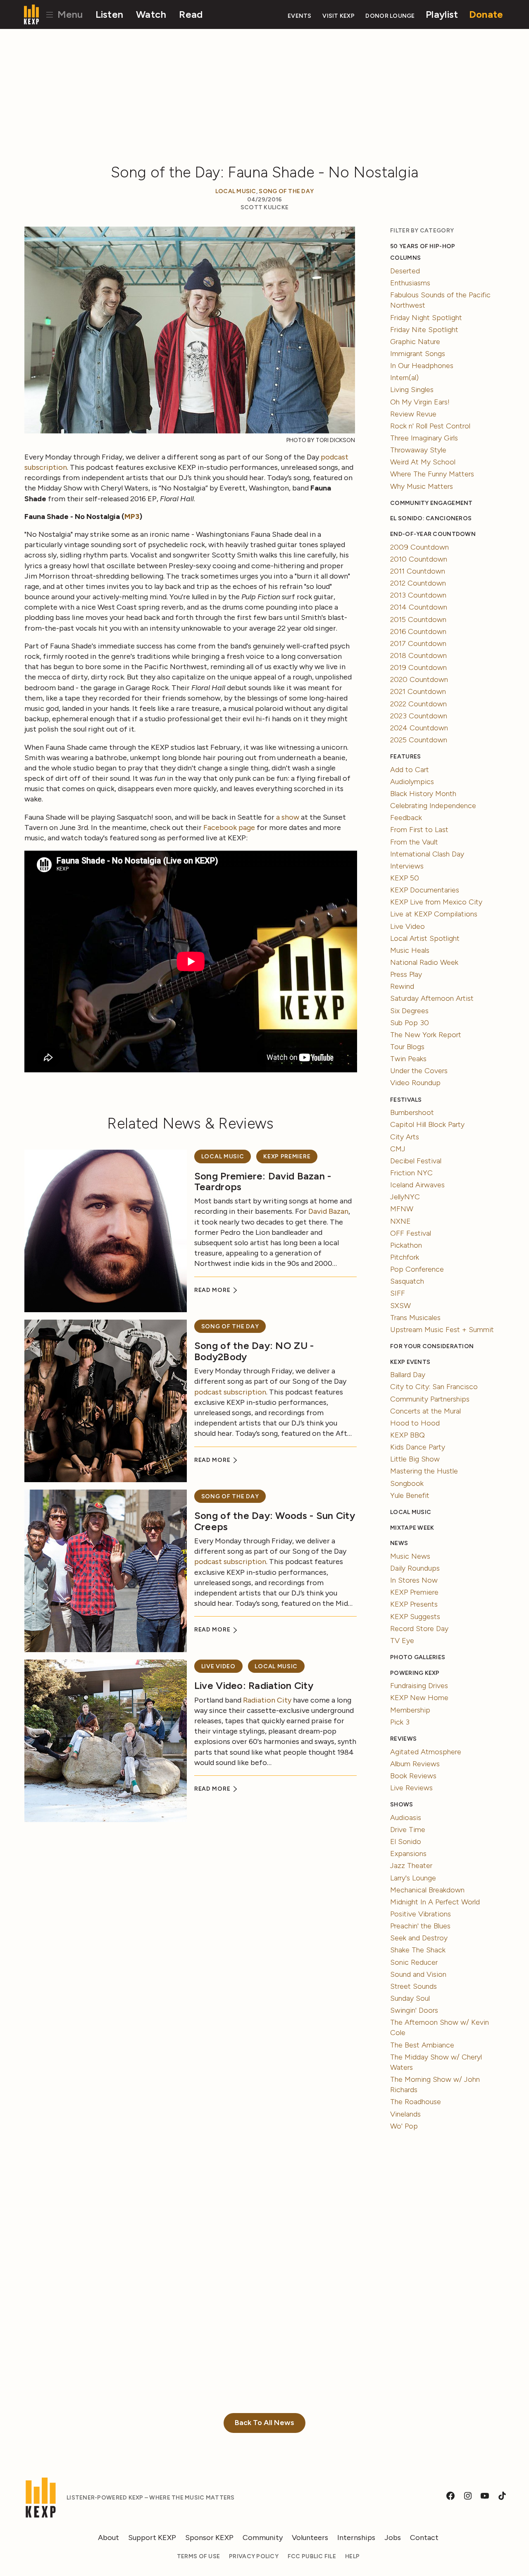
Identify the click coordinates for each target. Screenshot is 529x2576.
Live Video (218, 1666)
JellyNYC (405, 1197)
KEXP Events (410, 1362)
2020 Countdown (419, 679)
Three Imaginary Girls (424, 438)
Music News (410, 1556)
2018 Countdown (418, 655)
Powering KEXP (415, 1673)
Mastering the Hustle (424, 1471)
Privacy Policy (254, 2556)
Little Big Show (415, 1459)
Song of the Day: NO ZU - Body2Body (254, 1351)
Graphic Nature (415, 342)
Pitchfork (405, 1257)
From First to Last (419, 830)
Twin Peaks (408, 1059)
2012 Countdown (418, 583)
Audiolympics (412, 782)
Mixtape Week (412, 1528)
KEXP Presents (414, 1604)
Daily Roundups (415, 1568)
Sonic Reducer (414, 1962)
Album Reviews (415, 1764)
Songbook (407, 1483)
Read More (213, 1290)
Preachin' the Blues (420, 1926)
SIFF (398, 1293)
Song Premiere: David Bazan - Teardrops (263, 1181)
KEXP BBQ (407, 1435)
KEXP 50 (405, 878)
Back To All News (264, 2423)
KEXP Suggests (415, 1617)
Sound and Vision (418, 1974)
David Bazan (328, 1211)
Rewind (402, 986)
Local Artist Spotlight (425, 938)
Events (300, 16)
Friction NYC (411, 1173)
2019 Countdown (418, 667)
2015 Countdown (418, 619)
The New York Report (426, 1035)
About (108, 2538)
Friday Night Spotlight (426, 318)
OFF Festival (411, 1233)
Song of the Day (286, 191)
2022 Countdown (418, 704)
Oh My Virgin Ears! (420, 402)
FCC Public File (312, 2556)
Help (352, 2556)
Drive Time (408, 1830)
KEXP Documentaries (425, 890)
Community (263, 2538)
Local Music (236, 191)
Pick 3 (400, 1722)
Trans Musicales (415, 1318)
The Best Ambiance (422, 2045)
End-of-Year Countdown (433, 534)
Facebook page (229, 828)
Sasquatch (407, 1281)
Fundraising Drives (419, 1686)
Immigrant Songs (418, 354)
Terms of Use (198, 2556)
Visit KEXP (338, 16)
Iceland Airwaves (417, 1185)
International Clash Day (427, 854)
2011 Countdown (418, 571)
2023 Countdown (419, 716)
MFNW (402, 1209)
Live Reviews (411, 1788)
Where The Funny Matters (432, 474)
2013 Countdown (418, 595)
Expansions (408, 1854)
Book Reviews (413, 1776)
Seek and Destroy (419, 1938)
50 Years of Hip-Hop (423, 246)
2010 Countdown (419, 559)
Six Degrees (409, 1011)
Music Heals (410, 950)
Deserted (405, 271)
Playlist (442, 14)
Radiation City (267, 1700)
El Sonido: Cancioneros (431, 518)
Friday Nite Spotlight (424, 330)
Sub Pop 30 (410, 1023)
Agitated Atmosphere (426, 1752)
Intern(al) (404, 378)
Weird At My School (423, 462)
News (399, 1543)
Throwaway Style (418, 450)
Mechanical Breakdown (427, 1890)
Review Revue (413, 414)
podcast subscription (230, 1392)
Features (405, 757)
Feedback (406, 818)
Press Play (406, 974)
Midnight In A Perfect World (435, 1902)
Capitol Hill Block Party (427, 1124)
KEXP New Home (419, 1698)
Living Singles (412, 390)
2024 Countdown (419, 728)
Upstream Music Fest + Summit (442, 1330)
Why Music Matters (422, 486)
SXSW (400, 1306)
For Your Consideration (432, 1346)
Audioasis (406, 1818)
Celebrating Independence (433, 806)
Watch (151, 14)
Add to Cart (410, 770)
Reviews (403, 1739)
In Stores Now (414, 1580)
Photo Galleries (418, 1657)
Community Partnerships (430, 1399)
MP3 (132, 517)
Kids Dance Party (418, 1447)
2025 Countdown (419, 740)
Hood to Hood (415, 1423)
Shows (402, 1805)
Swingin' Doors (414, 2010)
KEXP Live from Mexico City (436, 902)
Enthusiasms (410, 283)
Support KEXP (152, 2538)
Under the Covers (419, 1071)
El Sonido (406, 1842)
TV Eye (402, 1641)
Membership (410, 1710)
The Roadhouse (416, 2102)
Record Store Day (419, 1629)
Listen (110, 14)
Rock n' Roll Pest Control (430, 426)
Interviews (407, 866)
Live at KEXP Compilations (434, 914)
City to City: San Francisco (434, 1387)
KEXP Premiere (287, 1156)
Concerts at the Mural (425, 1411)
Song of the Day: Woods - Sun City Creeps (275, 1521)
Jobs (393, 2538)
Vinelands (405, 2114)
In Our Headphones (422, 366)
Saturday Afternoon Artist (432, 998)
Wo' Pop (404, 2126)
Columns (405, 258)
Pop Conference (417, 1269)
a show (288, 817)
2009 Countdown (419, 547)
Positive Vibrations (421, 1914)
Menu (69, 14)
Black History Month (423, 794)
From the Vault (414, 842)
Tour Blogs (407, 1047)
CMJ (398, 1149)
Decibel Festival (416, 1161)
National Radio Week (424, 962)
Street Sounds (413, 1986)
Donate (486, 14)
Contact (424, 2538)
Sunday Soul (410, 1998)
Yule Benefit (410, 1495)
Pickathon (406, 1245)
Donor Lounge (390, 16)
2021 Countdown (418, 691)
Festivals (406, 1100)
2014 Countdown (419, 607)
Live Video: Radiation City (254, 1685)
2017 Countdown (418, 643)
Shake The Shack (418, 1950)
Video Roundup (415, 1083)
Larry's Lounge (413, 1878)
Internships (356, 2538)
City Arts (405, 1137)
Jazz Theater (411, 1866)
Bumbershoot (412, 1112)
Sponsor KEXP (209, 2538)
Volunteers (310, 2538)
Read (191, 14)
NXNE (400, 1221)
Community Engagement (431, 503)
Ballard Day (408, 1375)
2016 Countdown (418, 631)
